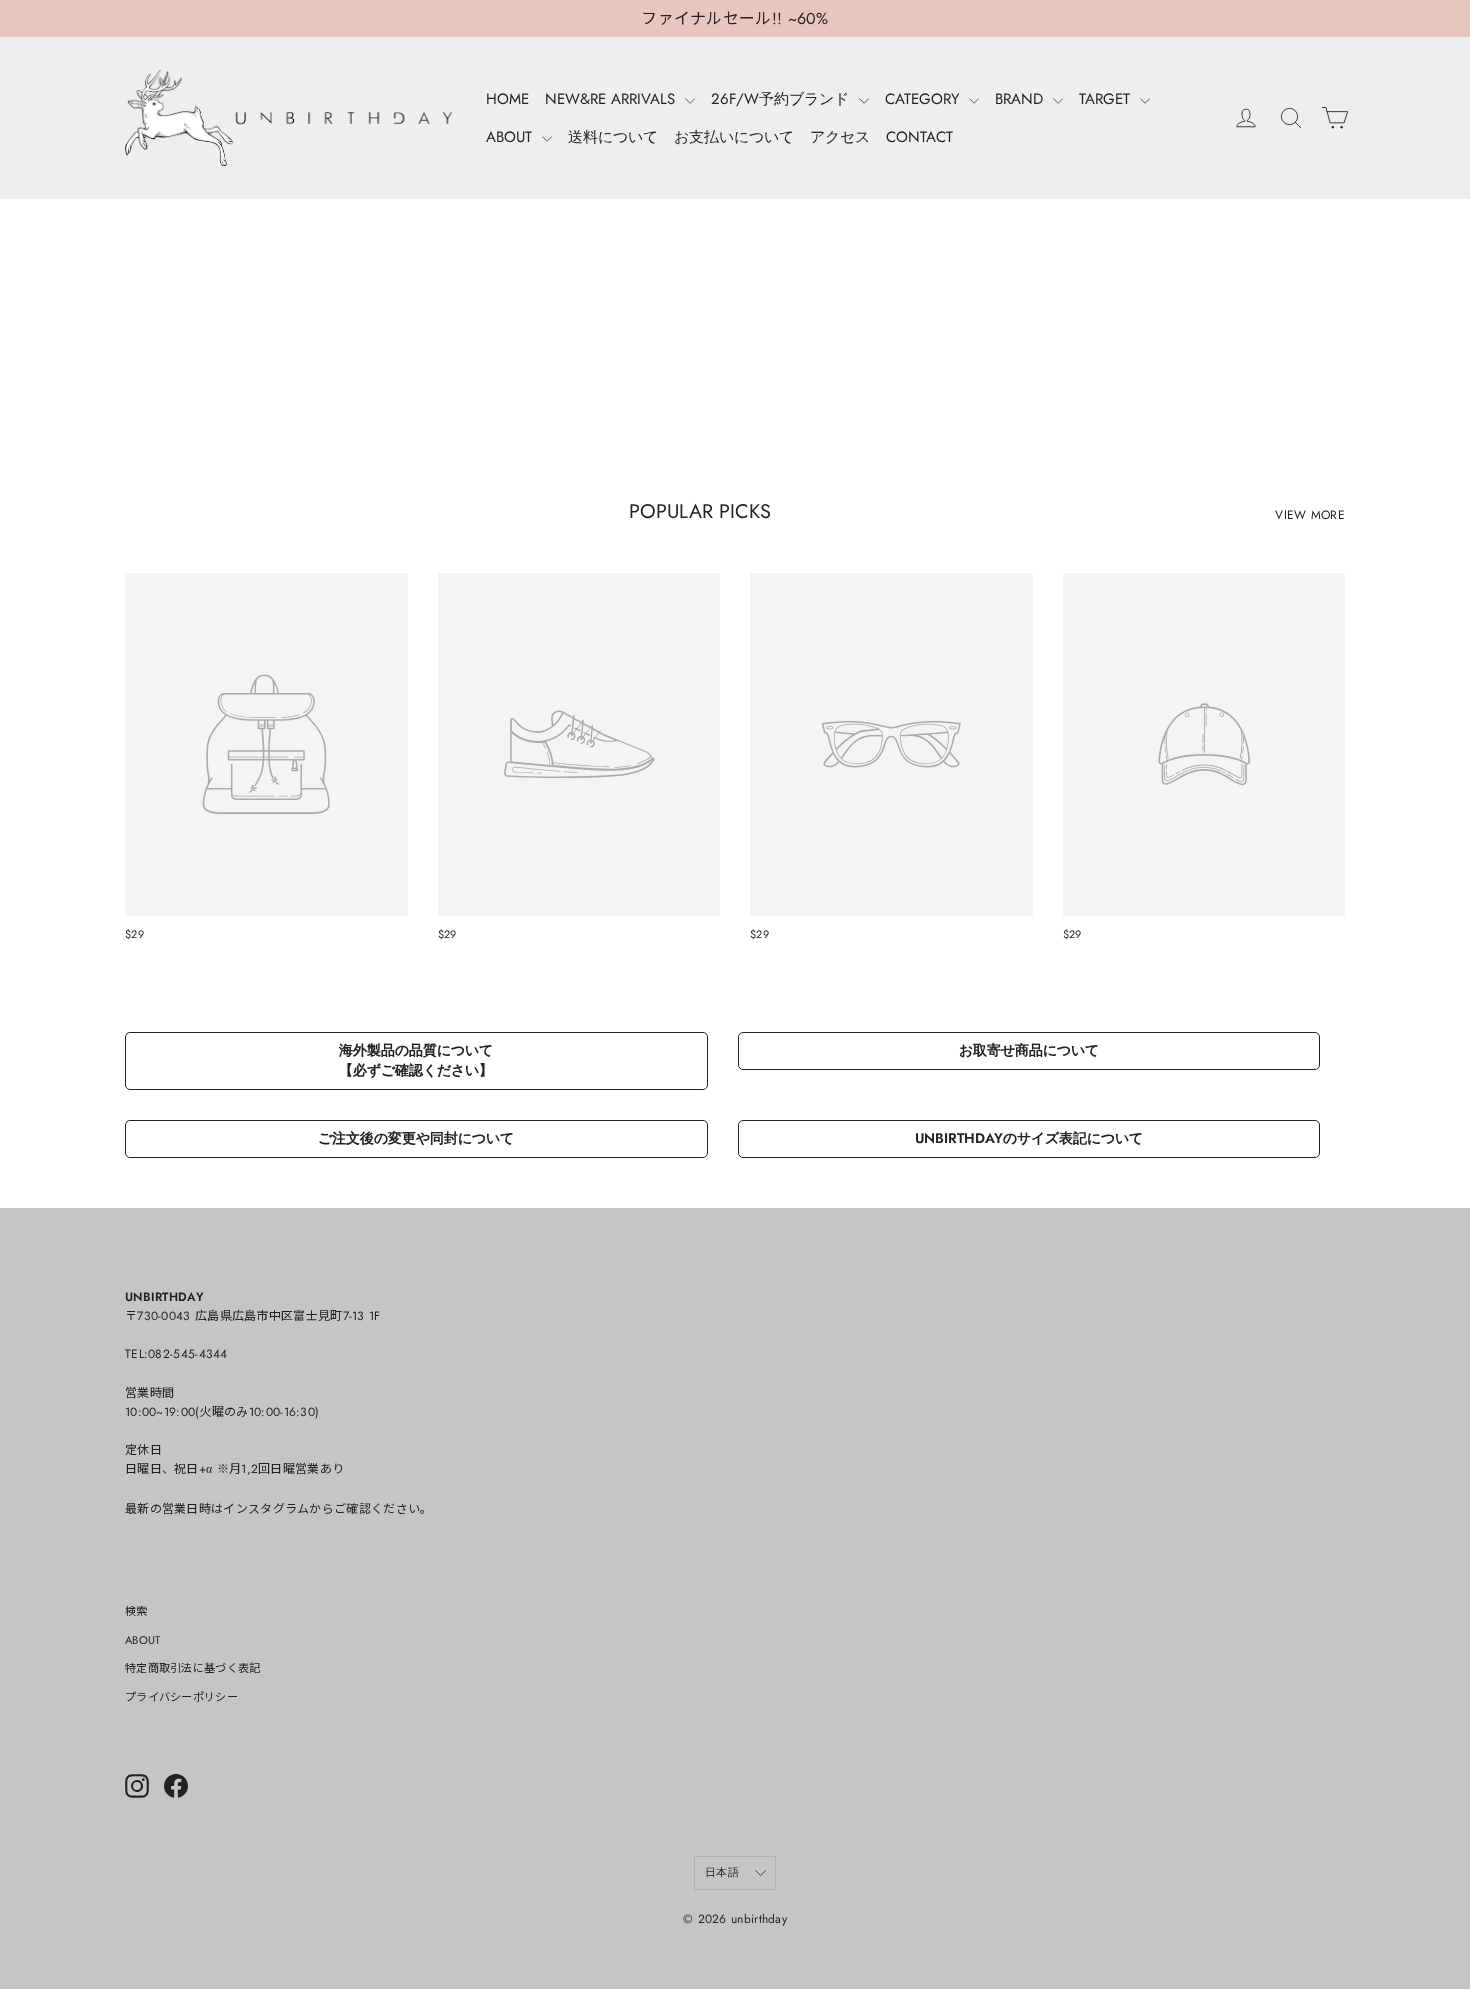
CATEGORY (924, 99)
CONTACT (919, 137)
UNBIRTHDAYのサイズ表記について (1029, 1138)
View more (1310, 515)
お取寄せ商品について (1029, 1050)
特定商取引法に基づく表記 (193, 1668)
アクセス (840, 137)
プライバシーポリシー (181, 1697)
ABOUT (511, 137)
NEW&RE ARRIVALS (612, 99)
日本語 (722, 1872)
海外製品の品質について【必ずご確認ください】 (416, 1060)
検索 (136, 1611)
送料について (613, 137)
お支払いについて (734, 137)
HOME (507, 99)
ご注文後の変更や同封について (416, 1138)
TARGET (1107, 99)
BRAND (1021, 99)
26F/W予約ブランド (782, 99)
